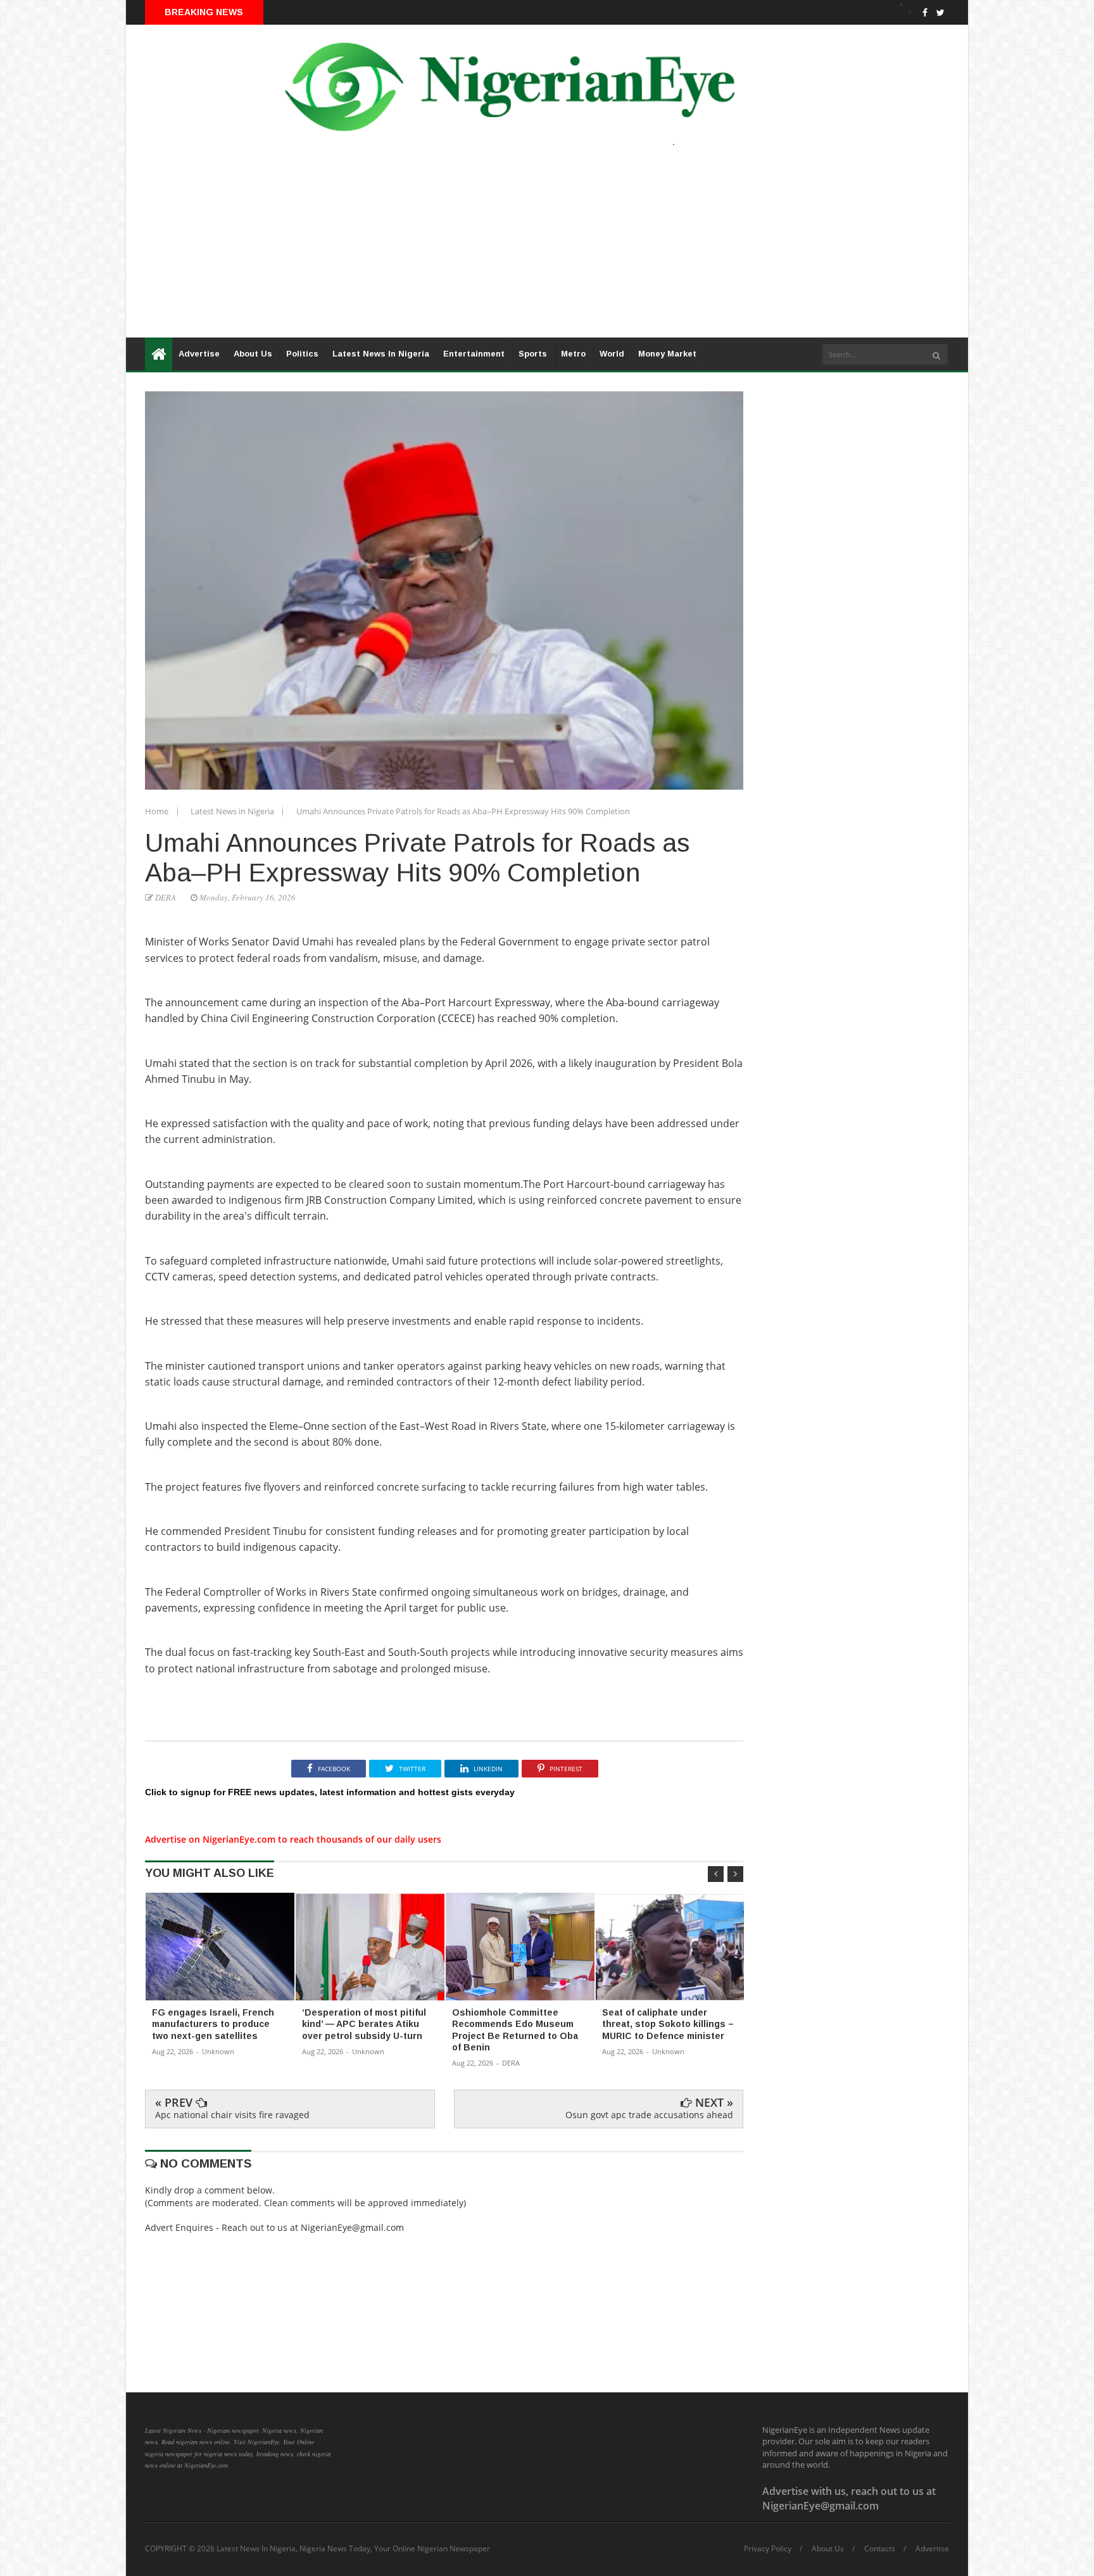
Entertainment (474, 354)
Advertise (199, 354)
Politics (302, 354)
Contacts (880, 2549)
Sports (533, 354)
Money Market (667, 354)
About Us (253, 354)
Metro (573, 354)
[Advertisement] (506, 249)
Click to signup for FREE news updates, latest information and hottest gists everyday (330, 1792)
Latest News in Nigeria (233, 811)
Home (158, 811)
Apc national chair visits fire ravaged (232, 2115)
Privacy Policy (768, 2549)
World (612, 354)
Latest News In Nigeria (381, 354)
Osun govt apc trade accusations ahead (649, 2115)
